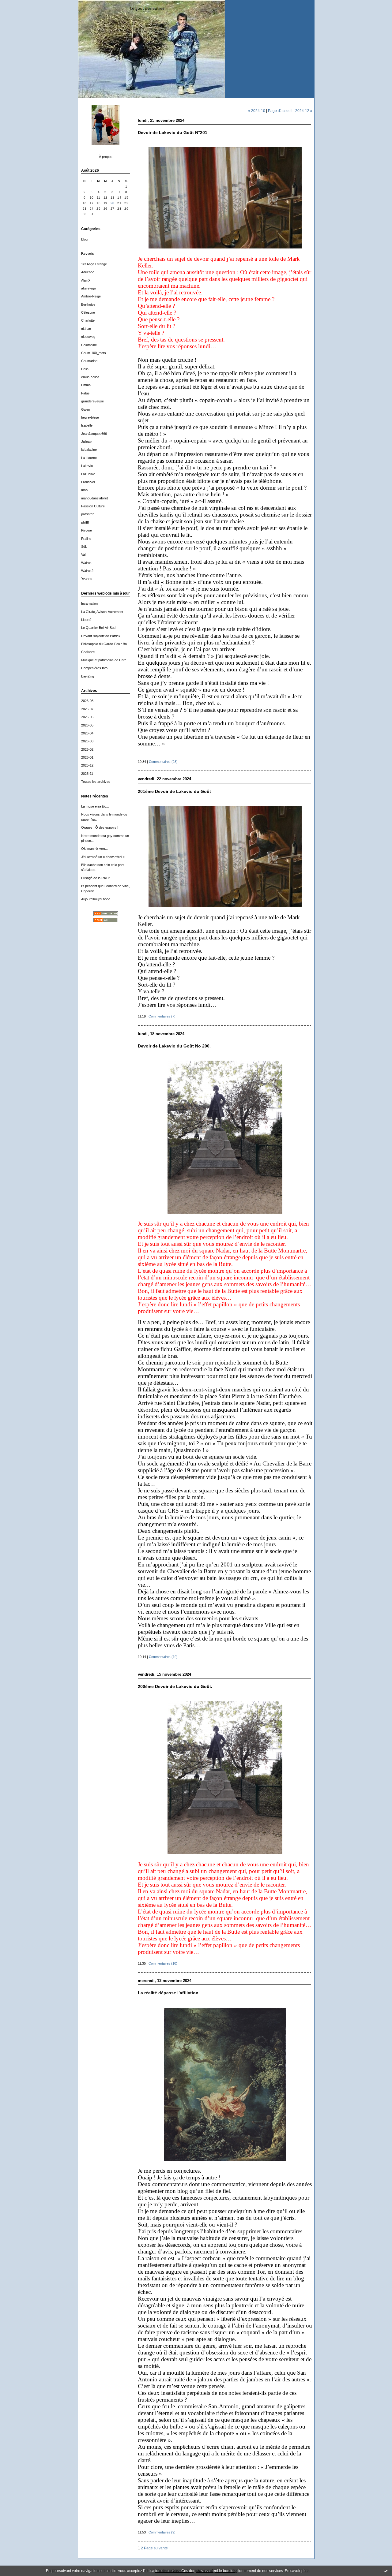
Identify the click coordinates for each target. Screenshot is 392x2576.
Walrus (86, 563)
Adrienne (88, 272)
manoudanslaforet (94, 498)
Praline (86, 539)
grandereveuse (92, 401)
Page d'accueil (280, 111)
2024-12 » (304, 111)
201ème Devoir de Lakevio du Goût (174, 791)
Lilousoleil (88, 482)
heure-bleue (90, 417)
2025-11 (87, 774)
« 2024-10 (257, 111)
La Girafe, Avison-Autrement (102, 612)
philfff (85, 522)
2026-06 (87, 717)
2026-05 (87, 725)
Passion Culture (93, 506)
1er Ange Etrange (94, 264)
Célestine (88, 312)
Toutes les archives (96, 782)
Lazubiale (88, 474)
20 (113, 203)
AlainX (86, 280)
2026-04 (87, 733)
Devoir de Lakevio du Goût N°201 (173, 133)
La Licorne (89, 458)
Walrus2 (87, 571)
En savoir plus (297, 2571)
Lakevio (87, 466)
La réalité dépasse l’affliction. (169, 1993)
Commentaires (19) (163, 1657)
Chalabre (88, 652)
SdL (84, 547)
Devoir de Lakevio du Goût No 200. (174, 1046)
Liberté (86, 620)
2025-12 (87, 765)
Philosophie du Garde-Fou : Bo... (105, 644)
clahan (86, 329)
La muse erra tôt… (95, 806)
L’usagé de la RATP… (97, 878)
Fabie (85, 393)
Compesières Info (94, 668)
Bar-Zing (88, 676)
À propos (106, 157)
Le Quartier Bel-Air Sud (98, 628)
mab (84, 490)
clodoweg (88, 337)
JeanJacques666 (94, 434)
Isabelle (87, 425)
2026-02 (87, 749)
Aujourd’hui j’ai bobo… (97, 899)
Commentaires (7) (162, 1016)
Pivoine (87, 530)
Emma (86, 385)
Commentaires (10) (163, 1963)
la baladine (89, 450)
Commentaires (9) (162, 2532)
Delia (85, 369)
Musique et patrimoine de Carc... (105, 660)
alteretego (89, 288)
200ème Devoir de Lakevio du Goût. (175, 1687)
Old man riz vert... (94, 849)
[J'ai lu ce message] (386, 2571)
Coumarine (89, 361)
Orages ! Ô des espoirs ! (100, 827)
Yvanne (87, 579)
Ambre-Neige (91, 296)
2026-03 (87, 741)
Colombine (89, 345)
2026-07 (87, 709)
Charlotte (88, 320)
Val (83, 554)
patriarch (88, 514)
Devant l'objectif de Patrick (101, 636)
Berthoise (88, 304)
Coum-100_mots (94, 353)
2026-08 (87, 701)
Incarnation (89, 603)
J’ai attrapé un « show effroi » (103, 857)
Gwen (86, 409)
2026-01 (87, 757)
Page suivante (156, 2548)
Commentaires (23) (163, 762)
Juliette (86, 442)
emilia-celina (90, 377)
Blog (84, 239)
